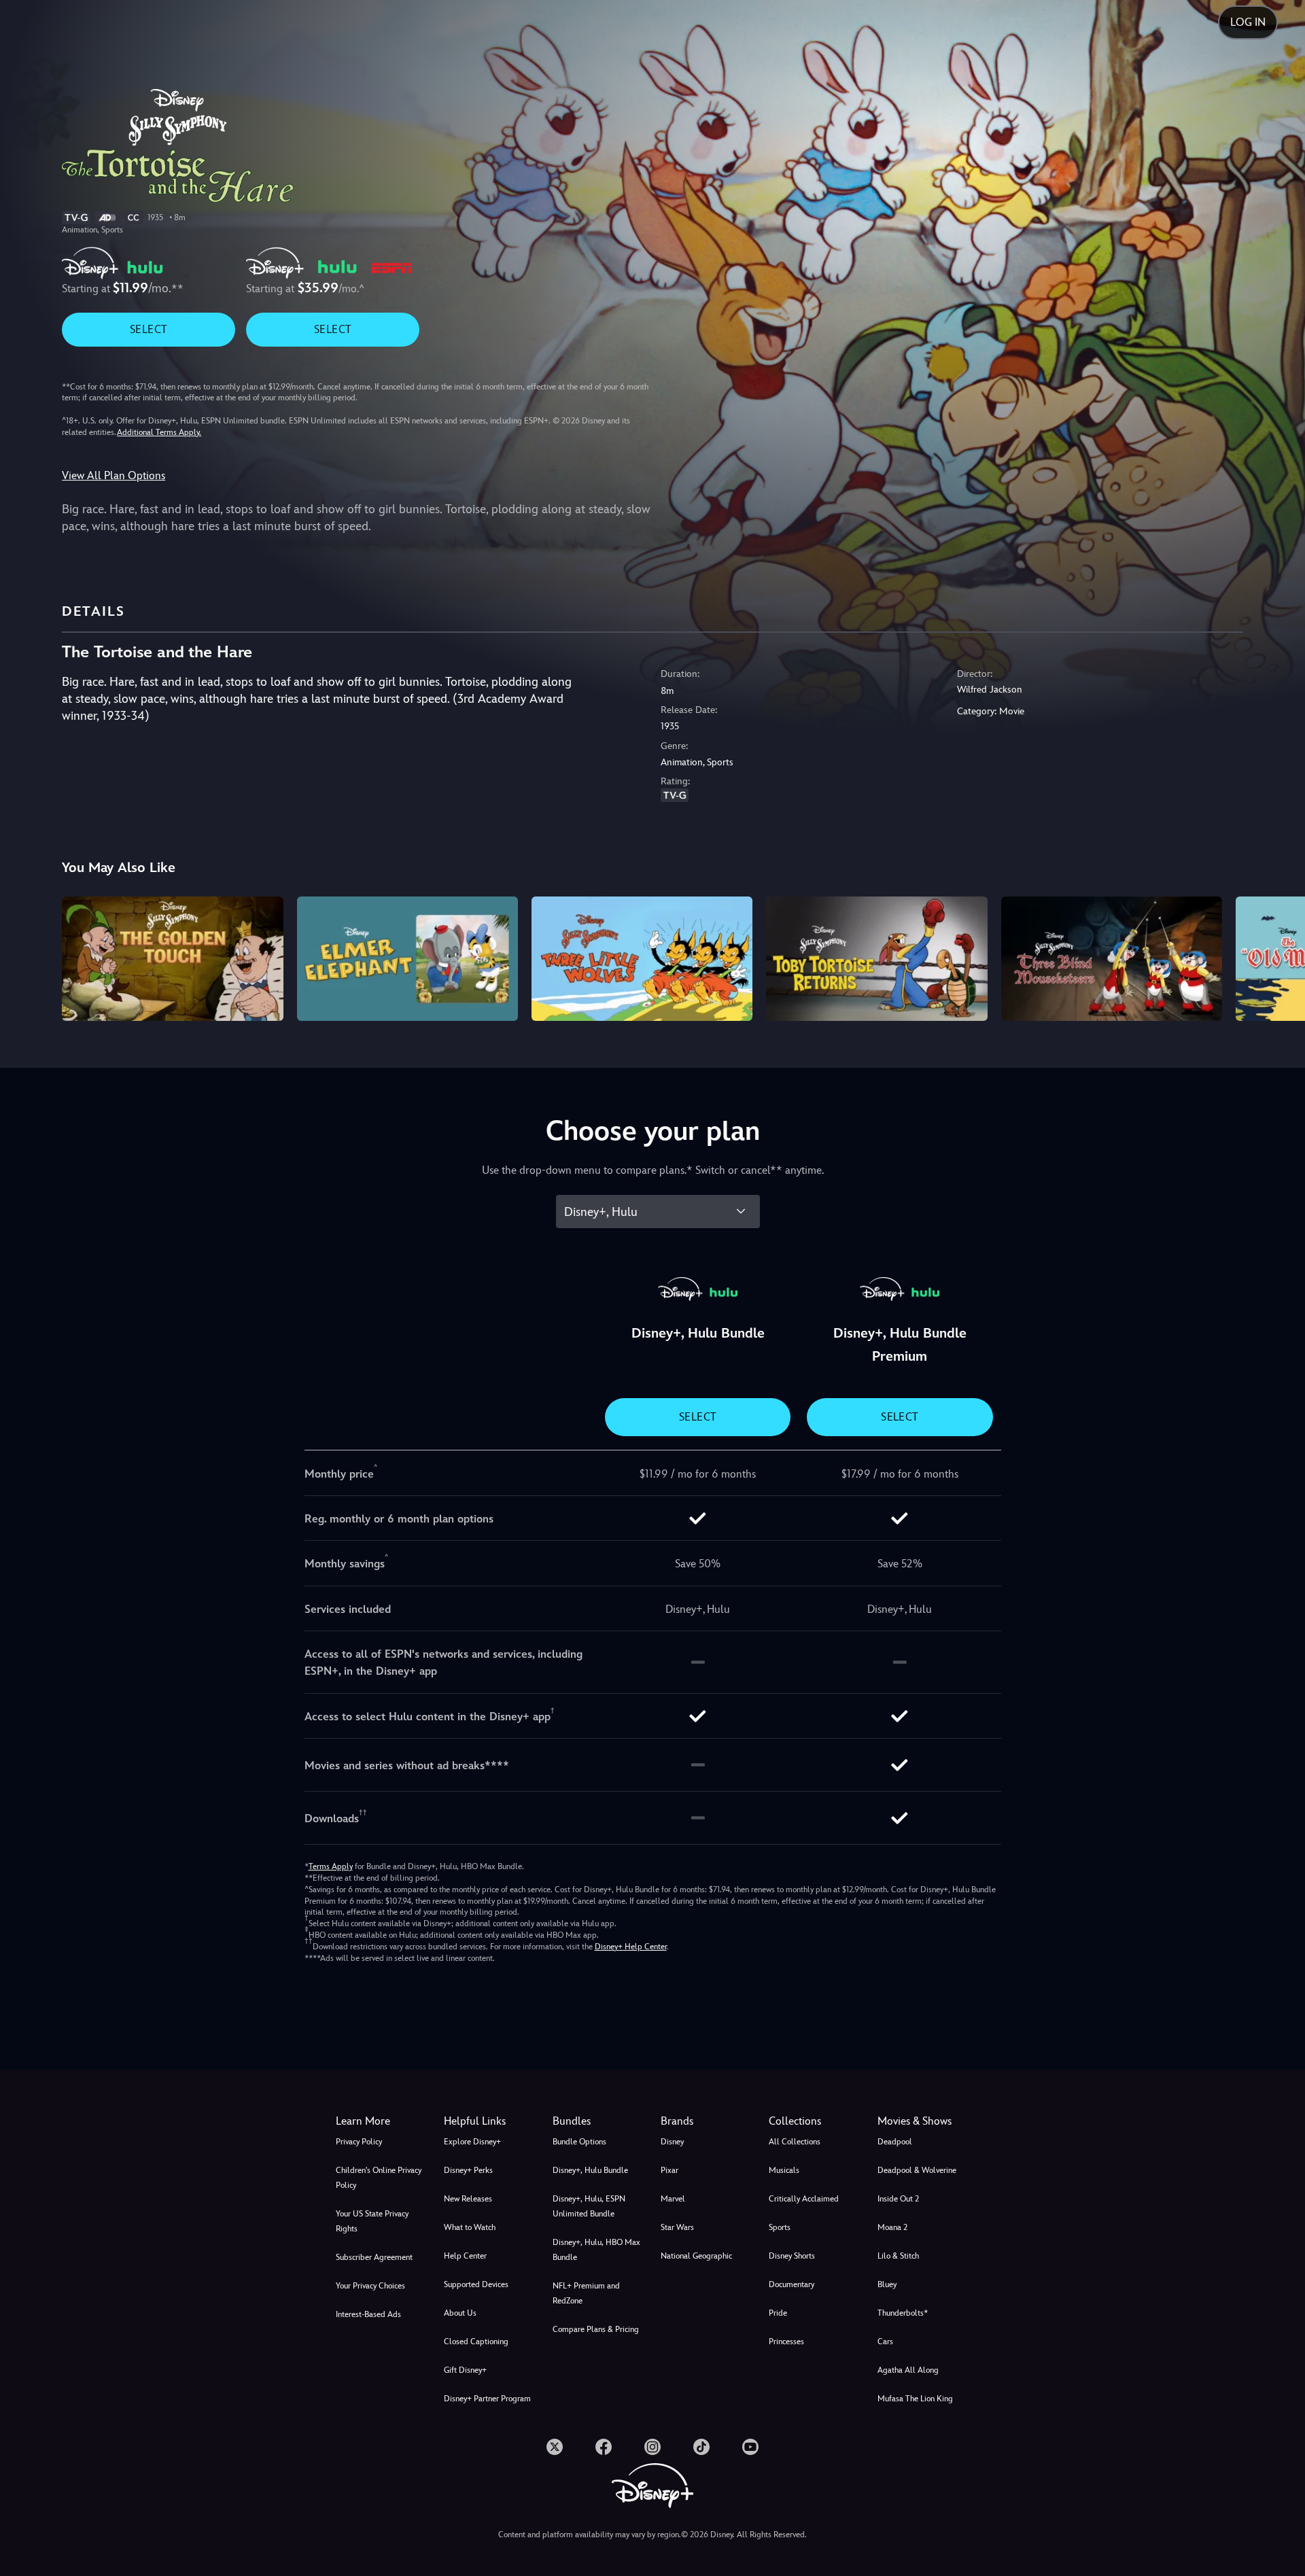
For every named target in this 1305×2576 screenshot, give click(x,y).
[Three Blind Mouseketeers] (1112, 959)
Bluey (887, 2284)
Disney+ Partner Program (487, 2399)
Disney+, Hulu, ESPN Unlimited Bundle (589, 2206)
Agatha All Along (908, 2370)
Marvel (673, 2199)
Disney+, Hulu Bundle (590, 2170)
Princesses (786, 2342)
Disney (672, 2142)
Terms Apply (331, 1866)
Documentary (791, 2284)
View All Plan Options (114, 475)
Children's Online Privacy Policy (379, 2178)
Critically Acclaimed (804, 2199)
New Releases (468, 2199)
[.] (555, 2447)
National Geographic (696, 2256)
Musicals (784, 2170)
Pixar (669, 2170)
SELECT (149, 329)
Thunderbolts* (903, 2313)
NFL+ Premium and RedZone (586, 2293)
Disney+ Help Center (631, 1947)
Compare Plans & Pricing (596, 2329)
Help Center (465, 2256)
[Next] (1279, 957)
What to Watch (470, 2227)
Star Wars (677, 2227)
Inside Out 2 (898, 2199)
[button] (490, 2121)
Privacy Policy (359, 2142)
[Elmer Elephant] (407, 959)
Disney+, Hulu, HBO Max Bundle (596, 2250)
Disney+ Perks (468, 2170)
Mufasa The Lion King (915, 2399)
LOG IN (1248, 22)
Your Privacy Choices (370, 2286)
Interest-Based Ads (368, 2314)
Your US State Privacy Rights (372, 2221)
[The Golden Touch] (172, 959)
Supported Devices (476, 2284)
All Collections (795, 2142)
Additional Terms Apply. (159, 432)
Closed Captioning (476, 2342)
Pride (778, 2313)
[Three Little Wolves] (642, 959)
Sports (780, 2227)
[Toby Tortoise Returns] (876, 959)
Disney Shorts (792, 2256)
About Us (460, 2313)
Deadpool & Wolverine (917, 2170)
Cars (885, 2342)
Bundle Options (579, 2142)
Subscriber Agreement (374, 2257)
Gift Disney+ (465, 2370)
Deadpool (895, 2142)
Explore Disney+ (472, 2142)
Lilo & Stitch (898, 2256)
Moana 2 (892, 2227)
